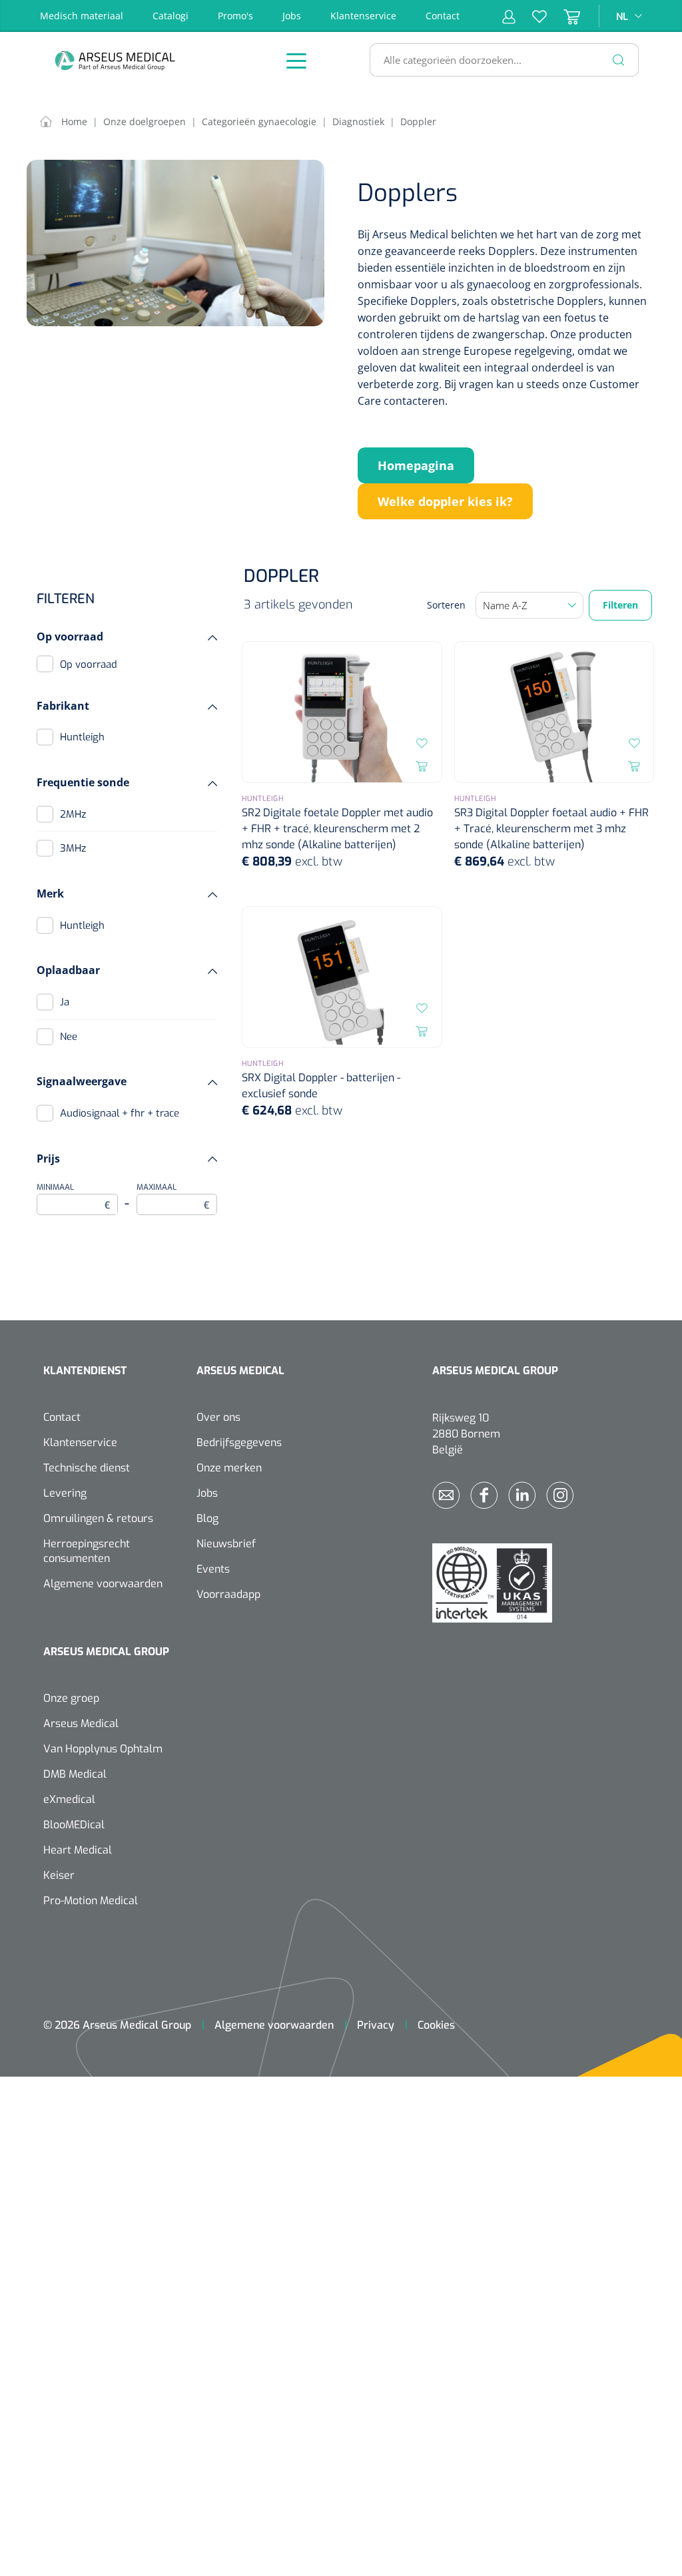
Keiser (59, 1875)
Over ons (218, 1417)
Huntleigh (82, 737)
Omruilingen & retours (98, 1518)
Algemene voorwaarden (103, 1584)
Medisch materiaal (82, 16)
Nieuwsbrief (226, 1544)
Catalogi (170, 16)
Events (213, 1569)
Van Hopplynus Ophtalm (103, 1749)
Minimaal (74, 1197)
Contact (443, 16)
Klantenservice (363, 16)
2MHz (73, 814)
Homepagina (416, 465)
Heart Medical (78, 1850)
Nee (69, 1037)
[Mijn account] (509, 16)
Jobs (292, 16)
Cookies (436, 2025)
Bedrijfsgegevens (239, 1442)
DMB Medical (75, 1774)
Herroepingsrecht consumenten (87, 1551)
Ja (65, 1002)
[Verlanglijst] (531, 16)
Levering (65, 1493)
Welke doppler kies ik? (445, 501)
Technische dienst (87, 1468)
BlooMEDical (74, 1825)
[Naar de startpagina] (150, 60)
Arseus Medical (81, 1723)
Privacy (376, 2025)
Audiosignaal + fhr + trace (120, 1113)
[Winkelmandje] (563, 16)
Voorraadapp (228, 1594)
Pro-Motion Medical (91, 1901)
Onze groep (71, 1698)
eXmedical (69, 1799)
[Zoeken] (619, 60)
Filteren (620, 605)
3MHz (73, 848)
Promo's (235, 16)
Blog (207, 1518)
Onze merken (229, 1468)
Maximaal (173, 1197)
